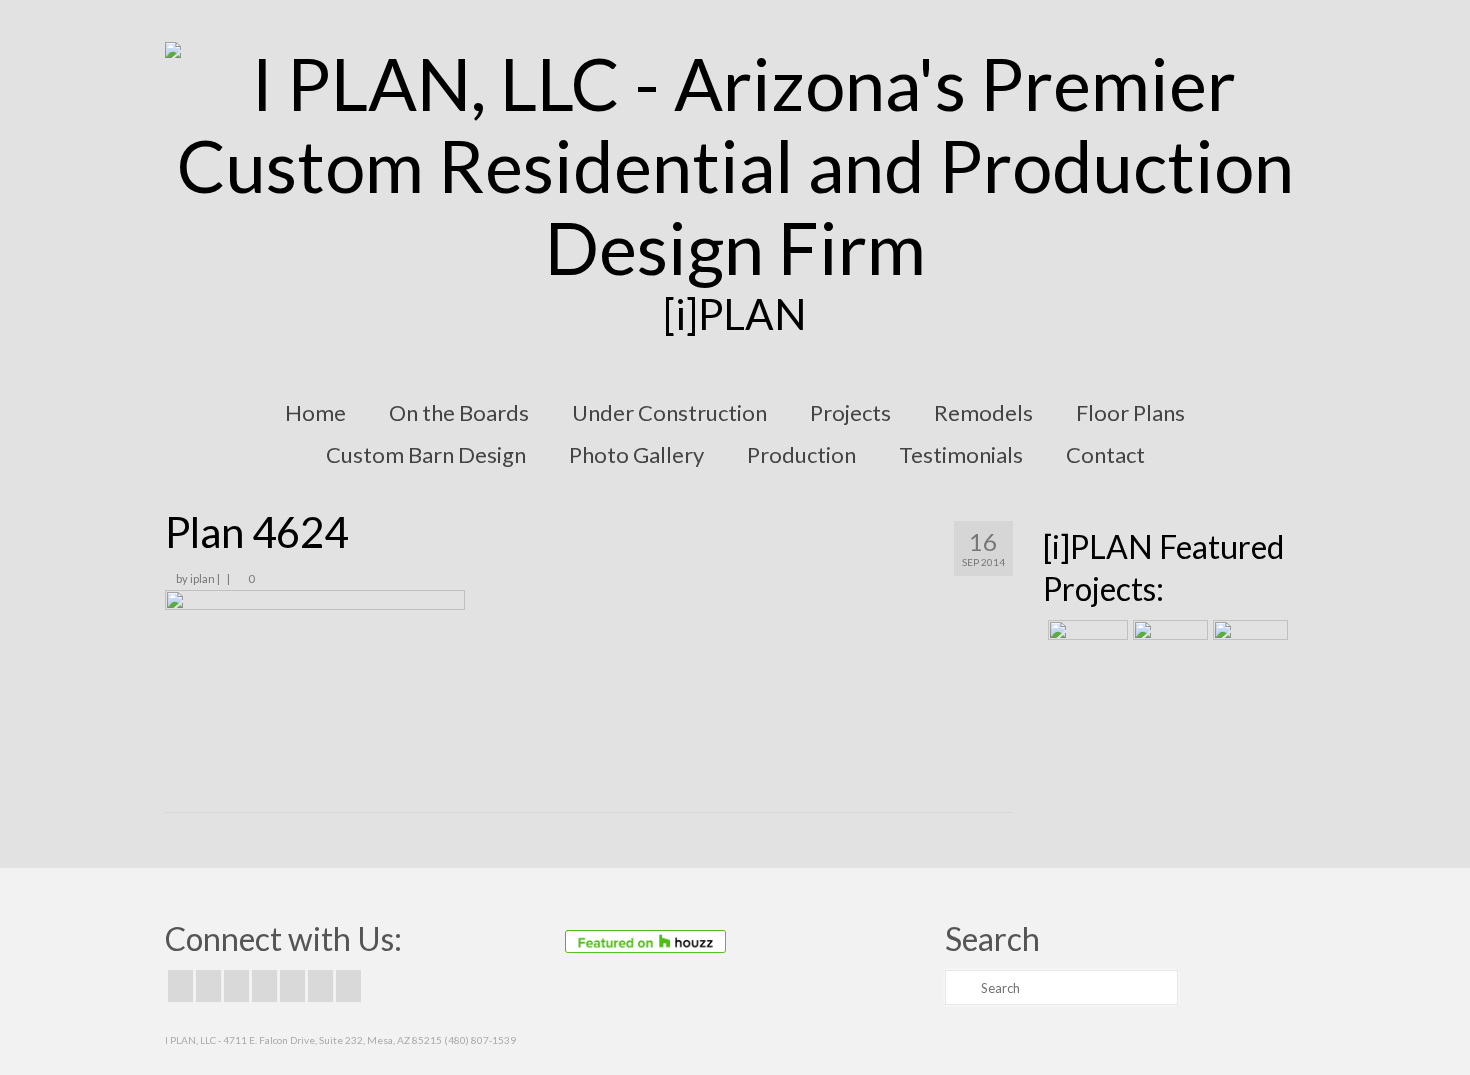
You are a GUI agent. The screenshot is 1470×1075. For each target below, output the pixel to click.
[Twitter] (208, 986)
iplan (202, 578)
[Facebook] (180, 986)
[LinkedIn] (320, 986)
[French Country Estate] (1085, 645)
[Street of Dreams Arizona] (1248, 645)
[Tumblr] (348, 986)
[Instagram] (236, 986)
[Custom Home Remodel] (1168, 645)
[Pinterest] (292, 986)
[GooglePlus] (264, 986)
